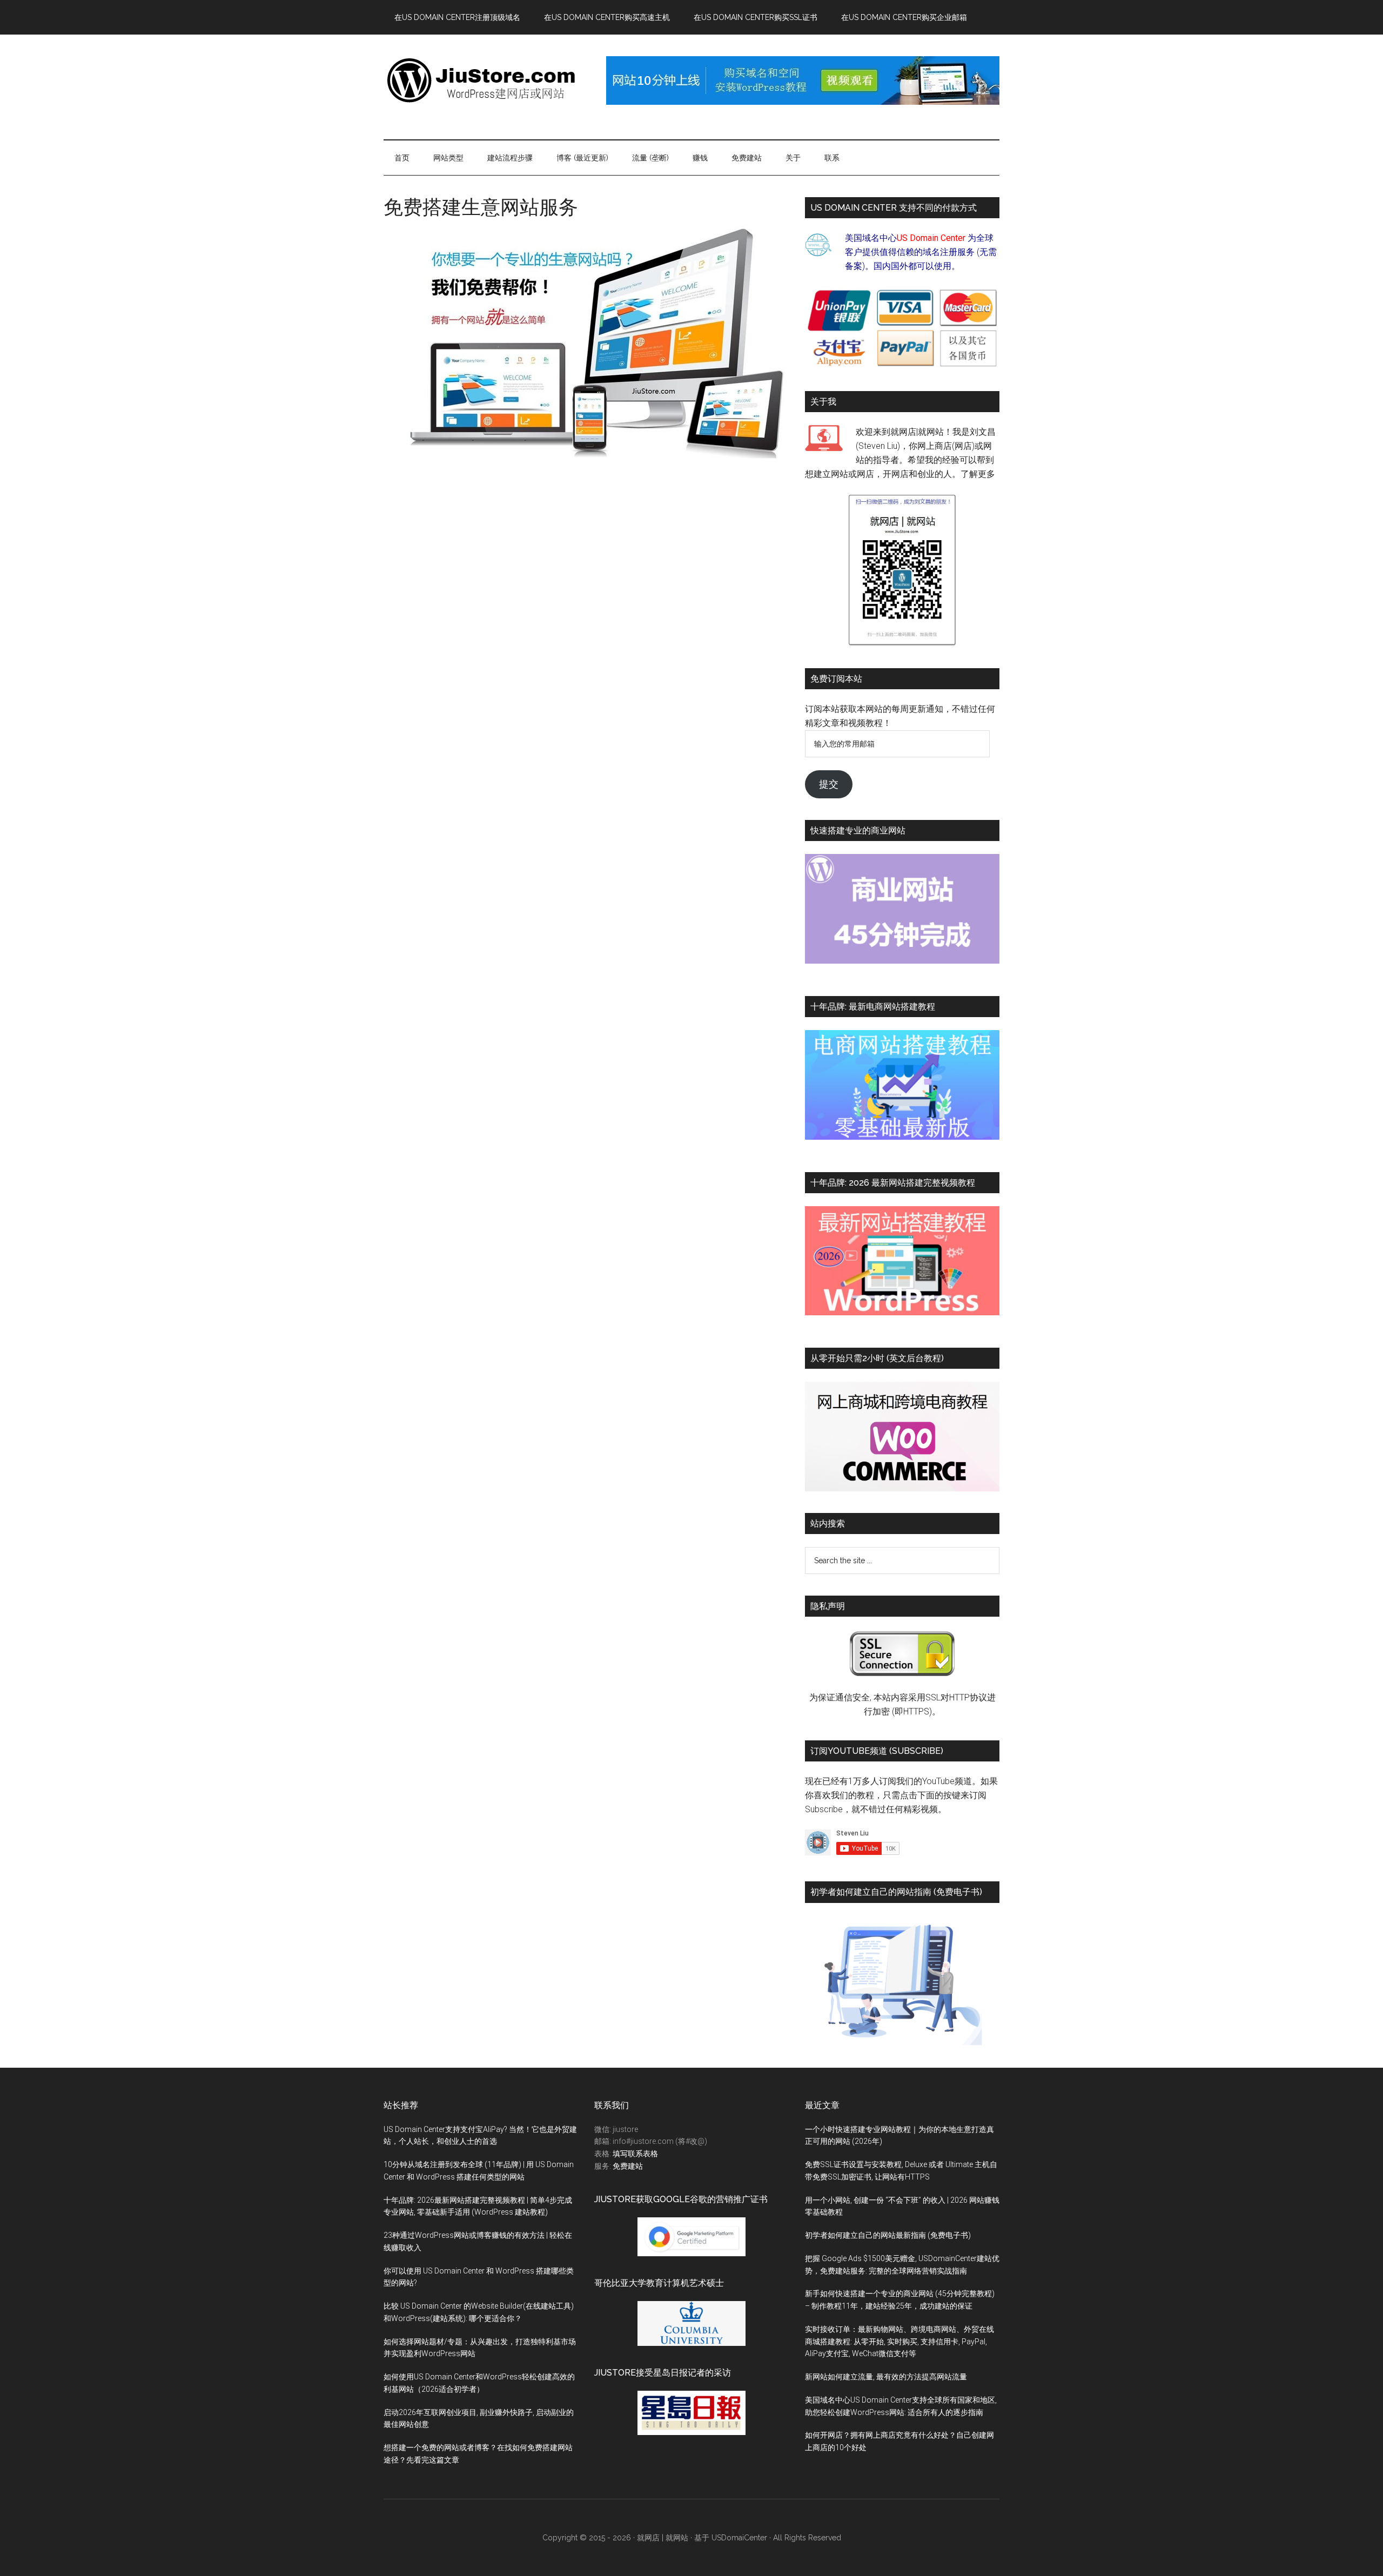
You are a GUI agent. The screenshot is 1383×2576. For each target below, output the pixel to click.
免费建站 (628, 2166)
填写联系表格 (635, 2154)
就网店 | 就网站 (663, 2538)
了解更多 (978, 474)
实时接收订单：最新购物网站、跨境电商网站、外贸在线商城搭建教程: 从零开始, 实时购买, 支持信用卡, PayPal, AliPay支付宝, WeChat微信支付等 (899, 2342)
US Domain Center (931, 238)
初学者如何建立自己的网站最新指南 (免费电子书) (888, 2235)
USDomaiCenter (739, 2538)
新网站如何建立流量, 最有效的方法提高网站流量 (886, 2377)
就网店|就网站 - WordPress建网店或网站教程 (486, 80)
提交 (829, 784)
